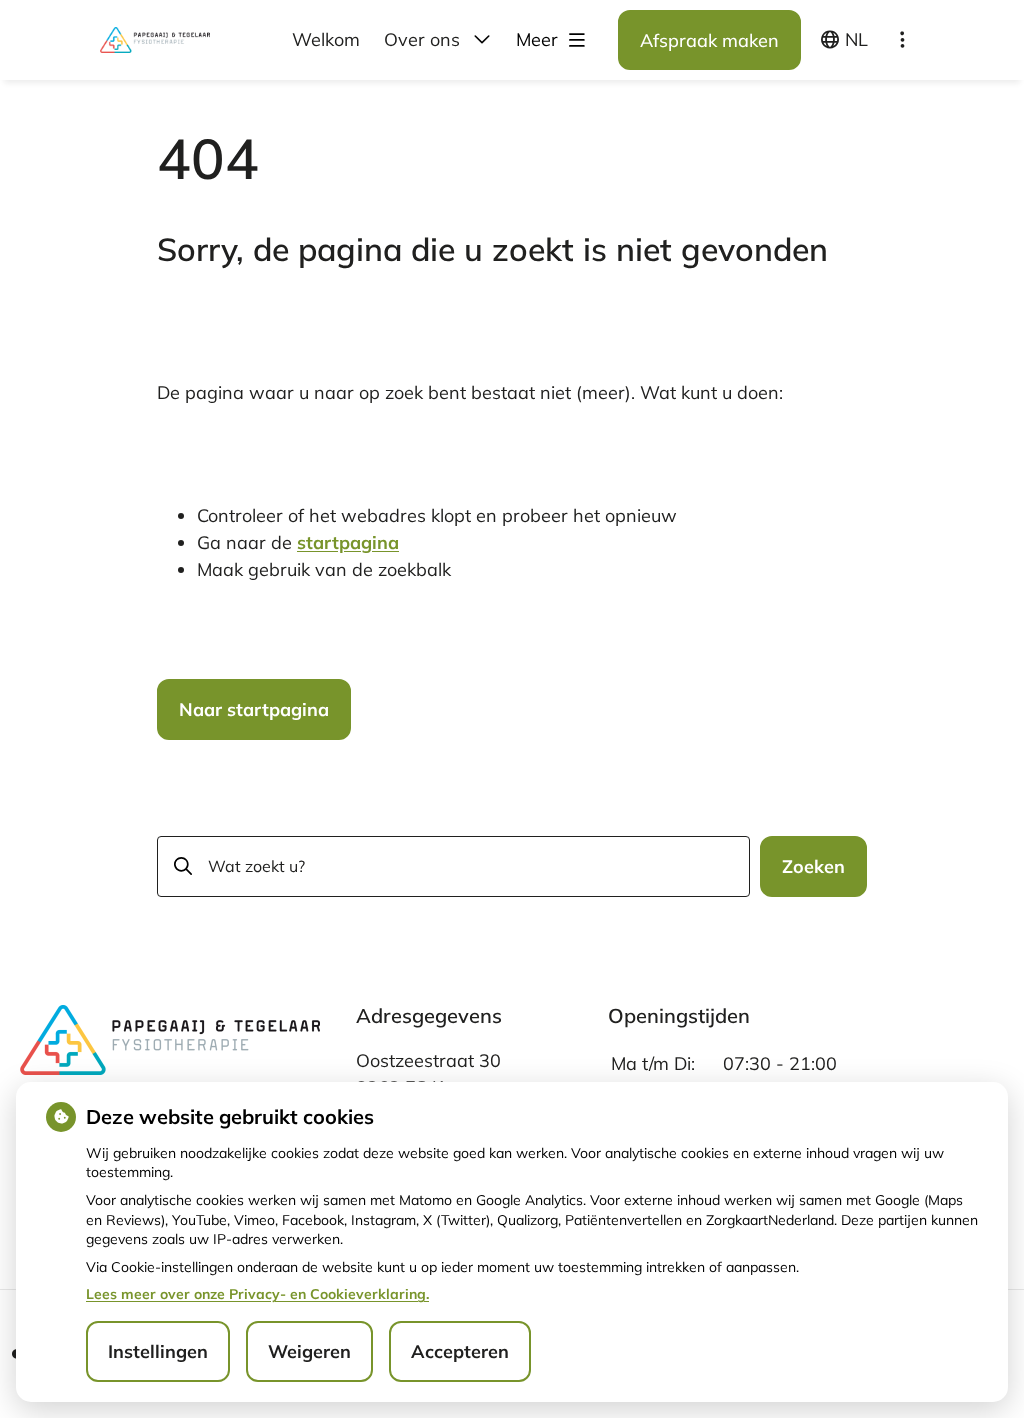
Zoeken (813, 866)
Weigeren (309, 1351)
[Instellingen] (902, 40)
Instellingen (158, 1351)
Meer (539, 39)
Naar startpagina (254, 709)
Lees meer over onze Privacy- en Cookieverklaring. (257, 1294)
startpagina (348, 542)
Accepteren (460, 1351)
